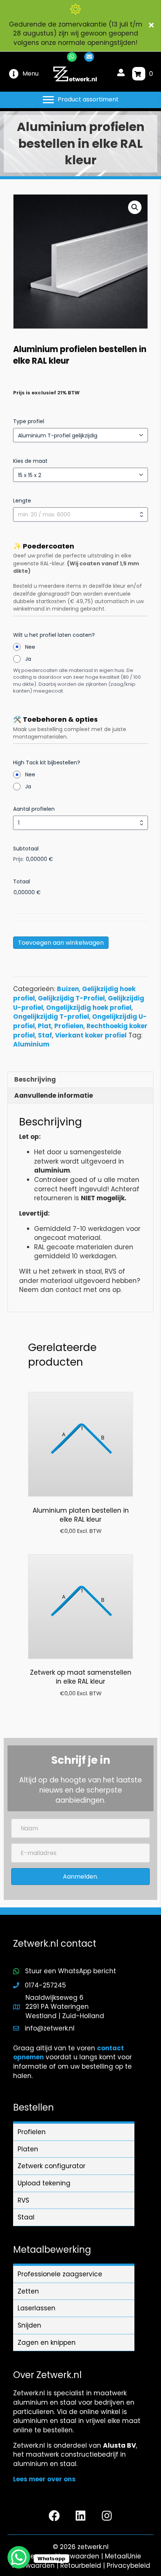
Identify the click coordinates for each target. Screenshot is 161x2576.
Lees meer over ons (44, 2479)
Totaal (22, 881)
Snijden (29, 2325)
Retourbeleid (81, 2566)
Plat (45, 1026)
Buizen (68, 989)
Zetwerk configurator (51, 2166)
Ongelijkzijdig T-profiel (51, 1017)
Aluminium (31, 1044)
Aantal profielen (34, 809)
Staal (26, 2217)
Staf (45, 1035)
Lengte (22, 501)
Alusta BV (119, 2445)
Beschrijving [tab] (35, 1079)
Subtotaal (26, 849)
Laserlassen (37, 2308)
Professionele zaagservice (60, 2274)
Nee (30, 647)
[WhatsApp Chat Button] (19, 2557)
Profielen (69, 1026)
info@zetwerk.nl (50, 2028)
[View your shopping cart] (139, 74)
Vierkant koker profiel (91, 1035)
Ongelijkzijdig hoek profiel (89, 1008)
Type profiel (29, 421)
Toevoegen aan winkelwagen (61, 943)
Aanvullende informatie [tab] (54, 1096)
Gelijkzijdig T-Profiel (71, 998)
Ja (28, 659)
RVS (23, 2200)
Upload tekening (44, 2183)
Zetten (28, 2291)
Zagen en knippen (47, 2343)
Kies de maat (30, 461)
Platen (28, 2149)
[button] (152, 26)
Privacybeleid (128, 2566)
